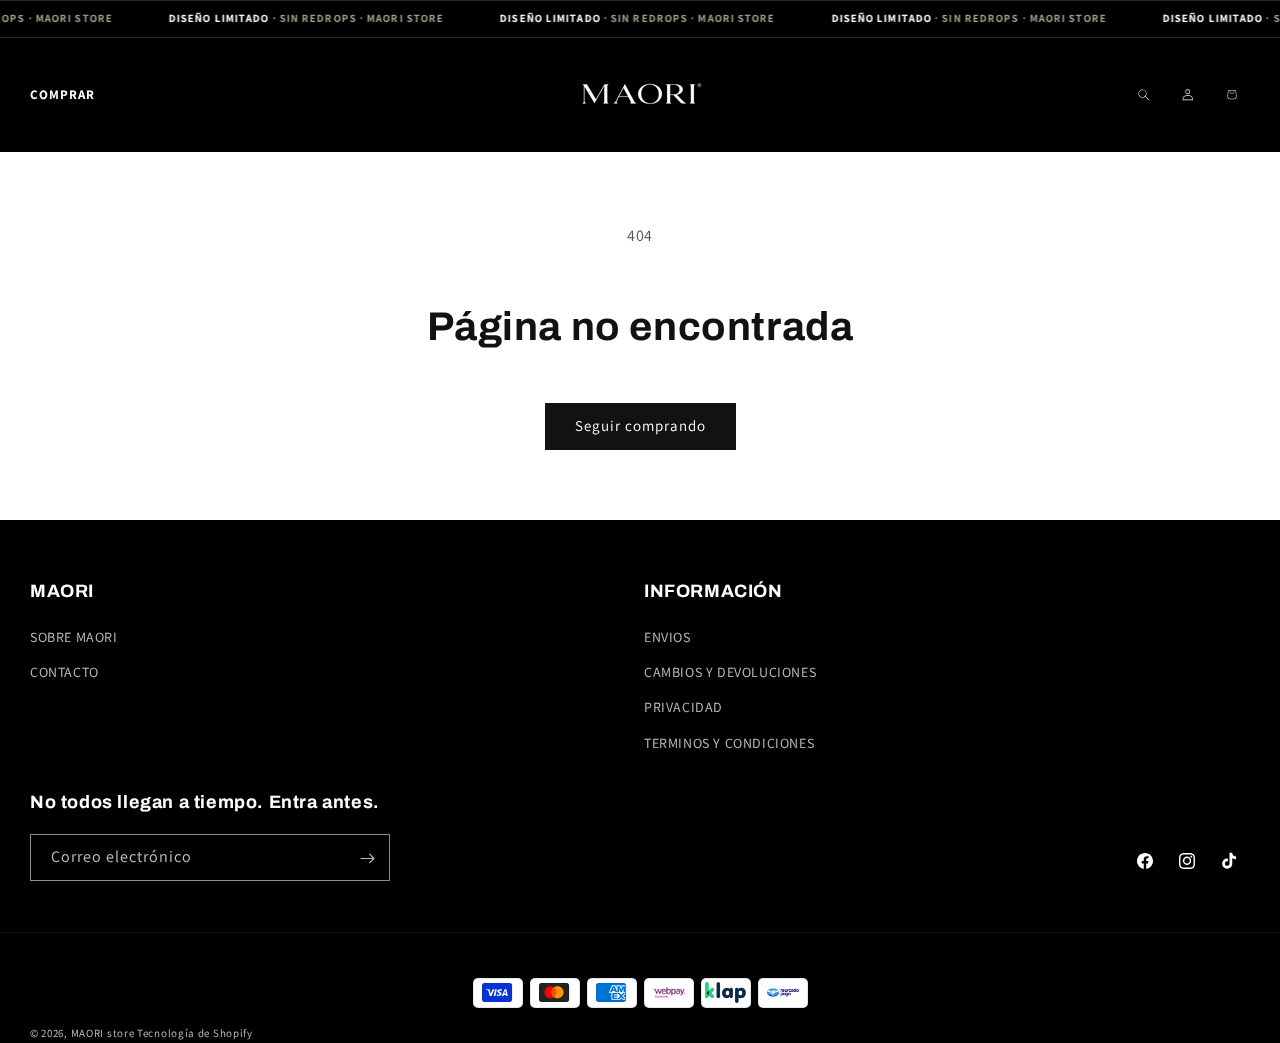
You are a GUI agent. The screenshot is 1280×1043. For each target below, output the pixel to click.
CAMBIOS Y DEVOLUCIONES (730, 673)
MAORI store (103, 1033)
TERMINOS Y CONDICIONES (729, 743)
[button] (62, 94)
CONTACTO (64, 673)
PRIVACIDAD (683, 708)
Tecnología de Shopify (195, 1033)
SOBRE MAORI (74, 637)
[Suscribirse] (367, 858)
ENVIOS (667, 637)
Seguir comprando (640, 425)
